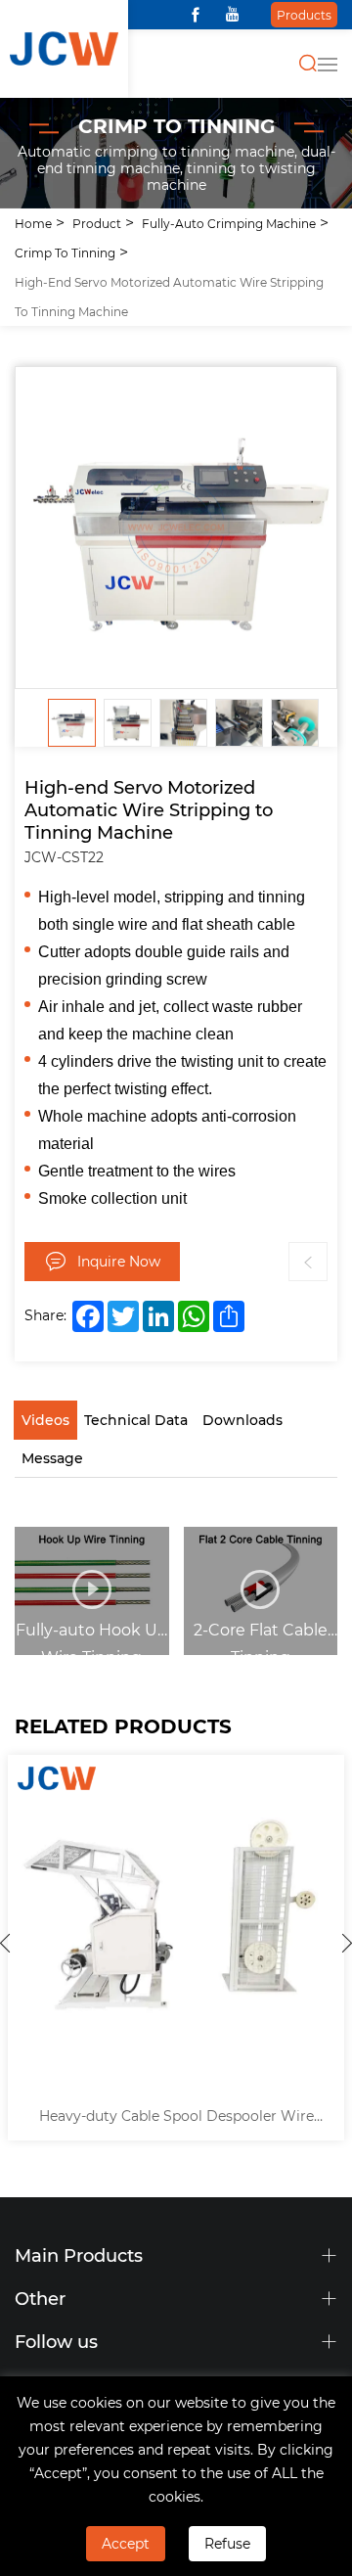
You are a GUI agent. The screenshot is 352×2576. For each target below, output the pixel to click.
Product (97, 223)
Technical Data (136, 1420)
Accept (126, 2543)
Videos (45, 1420)
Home (33, 223)
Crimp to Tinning (65, 253)
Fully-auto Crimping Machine (229, 223)
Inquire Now (119, 1261)
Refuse (227, 2543)
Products (304, 15)
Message (52, 1458)
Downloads (242, 1420)
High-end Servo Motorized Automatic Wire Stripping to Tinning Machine (169, 297)
